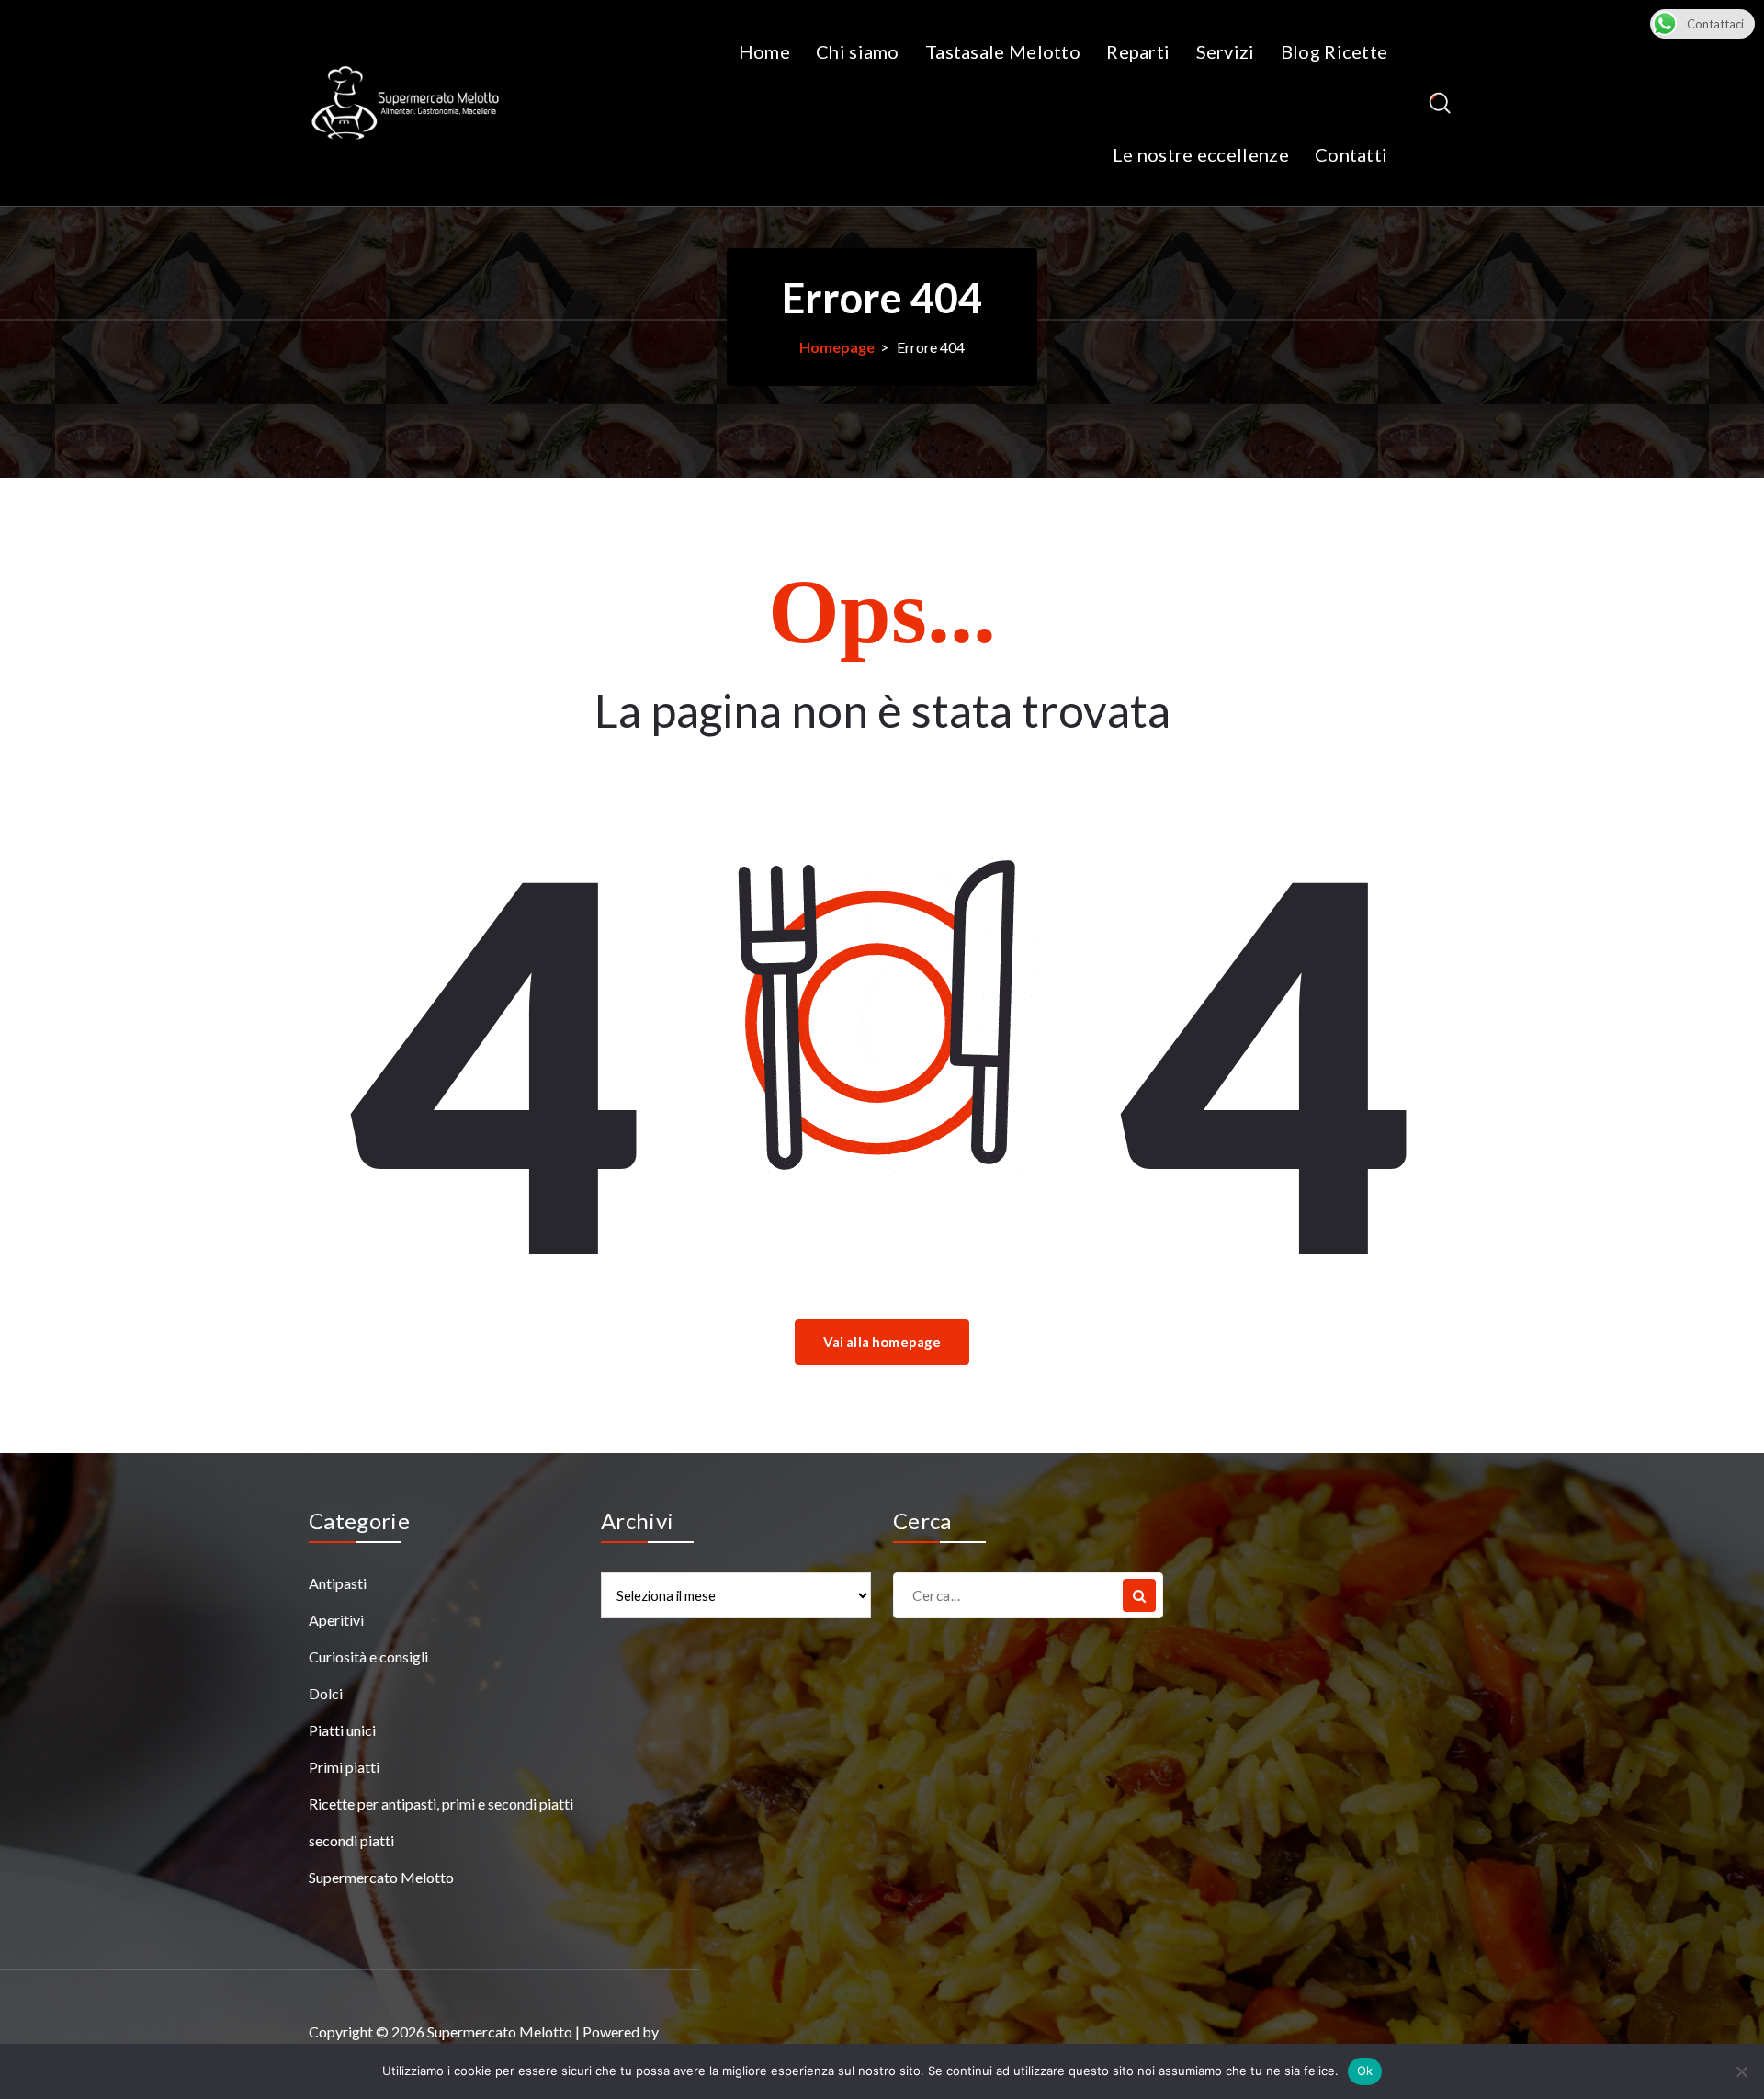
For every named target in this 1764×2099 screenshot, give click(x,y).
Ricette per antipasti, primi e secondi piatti (441, 1804)
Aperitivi (336, 1620)
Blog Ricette (1334, 51)
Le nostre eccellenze (1201, 154)
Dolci (326, 1693)
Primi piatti (344, 1767)
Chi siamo (858, 51)
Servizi (1226, 51)
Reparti (1138, 51)
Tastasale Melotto (1003, 51)
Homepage (837, 347)
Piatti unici (342, 1730)
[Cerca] (1139, 1595)
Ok (1365, 2071)
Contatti (1351, 154)
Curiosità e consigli (368, 1657)
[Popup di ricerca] (1440, 103)
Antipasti (338, 1583)
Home (764, 51)
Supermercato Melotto (381, 1877)
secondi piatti (351, 1840)
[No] (1741, 2071)
